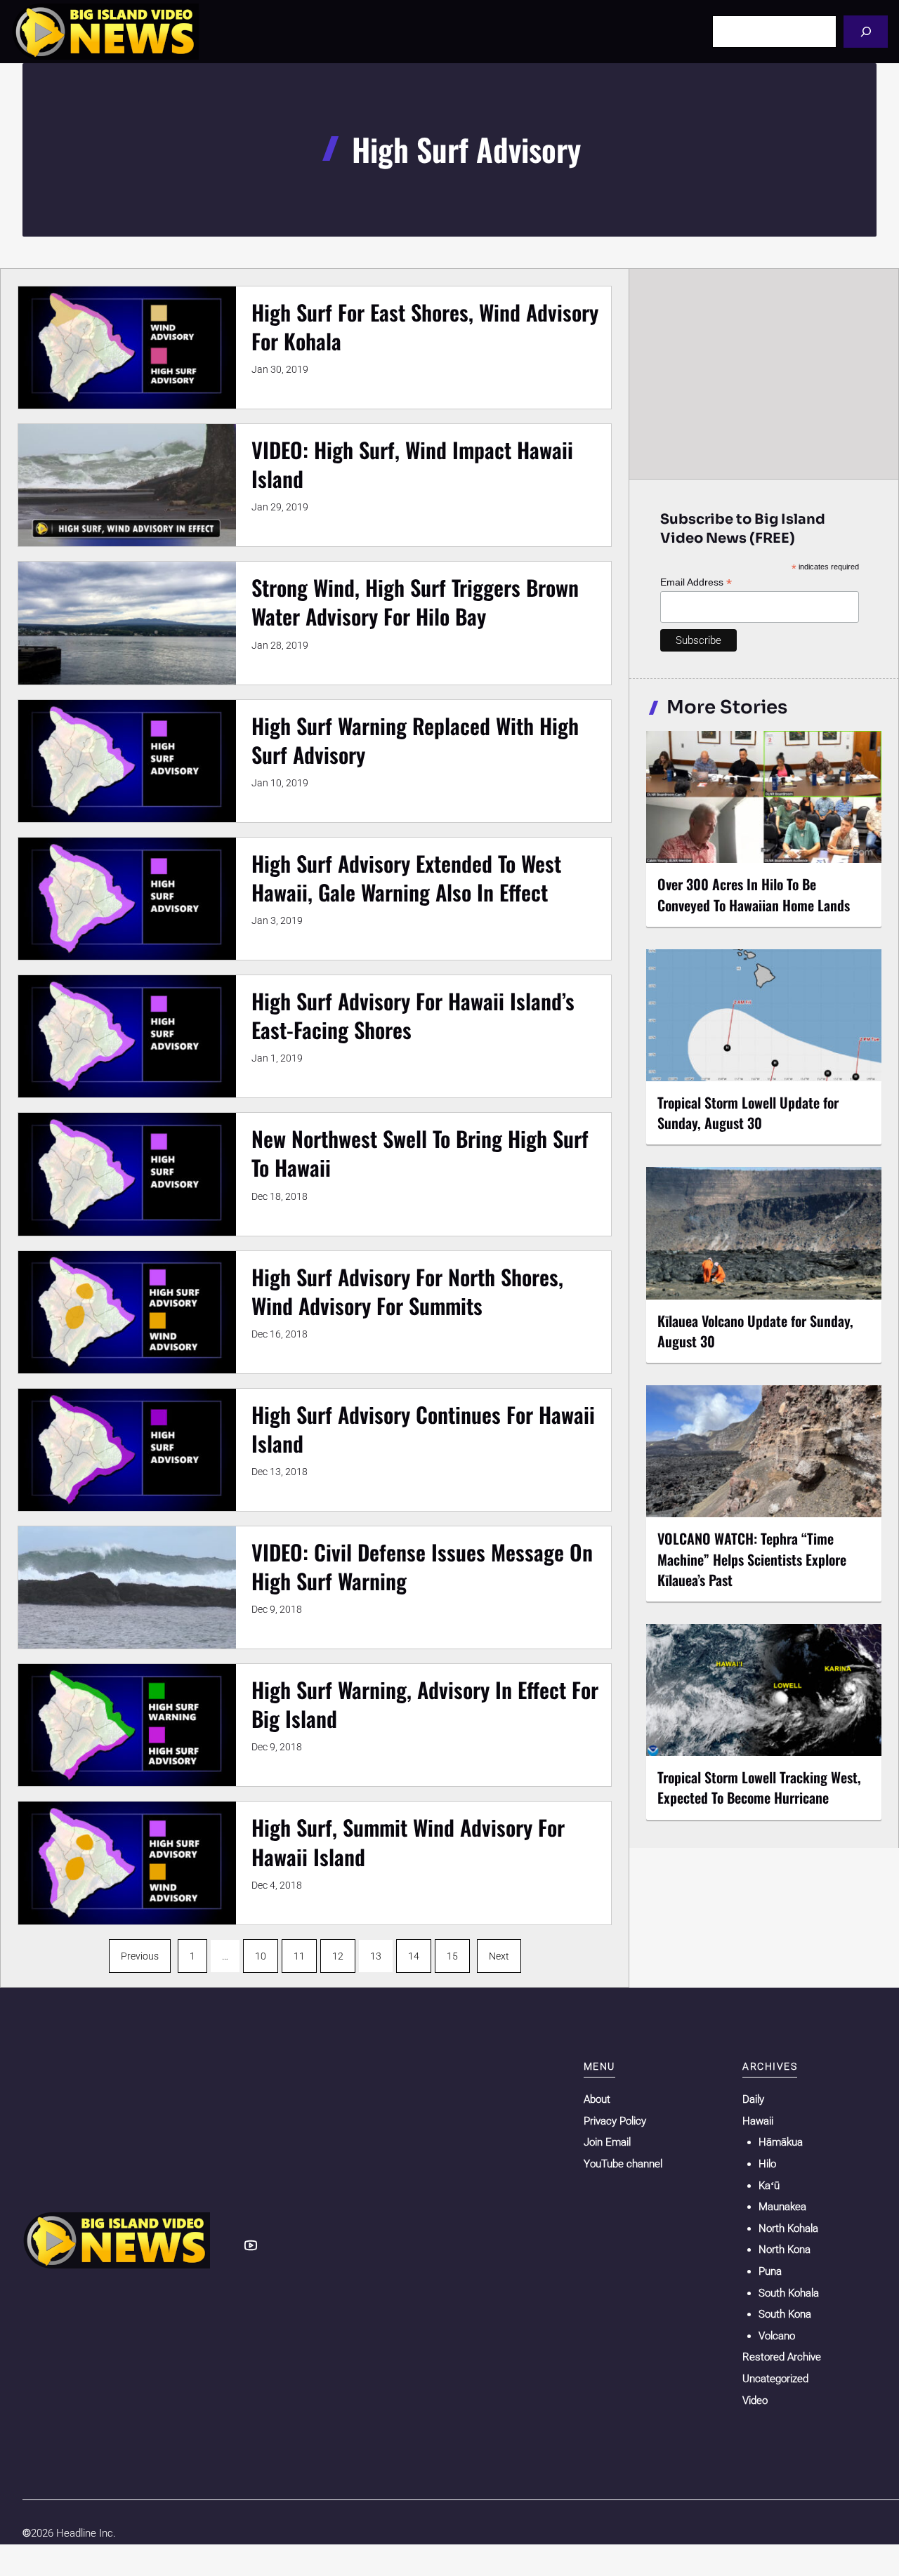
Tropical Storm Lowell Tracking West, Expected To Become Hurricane (759, 1787)
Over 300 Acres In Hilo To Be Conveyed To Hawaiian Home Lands (754, 894)
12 (338, 1956)
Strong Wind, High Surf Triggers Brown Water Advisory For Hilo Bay (415, 602)
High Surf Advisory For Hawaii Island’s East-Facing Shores (413, 1015)
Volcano (777, 2336)
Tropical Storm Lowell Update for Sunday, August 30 (748, 1112)
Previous (140, 1956)
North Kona (785, 2250)
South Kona (785, 2314)
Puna (770, 2271)
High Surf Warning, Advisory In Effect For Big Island (425, 1704)
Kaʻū (769, 2186)
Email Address (696, 582)
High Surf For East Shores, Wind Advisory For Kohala (425, 326)
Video (755, 2400)
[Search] (866, 31)
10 (261, 1956)
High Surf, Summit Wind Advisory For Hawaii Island (408, 1842)
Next (499, 1956)
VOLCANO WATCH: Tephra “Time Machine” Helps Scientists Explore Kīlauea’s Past (752, 1559)
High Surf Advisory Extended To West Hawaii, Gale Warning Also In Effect (406, 878)
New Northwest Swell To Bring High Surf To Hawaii (420, 1153)
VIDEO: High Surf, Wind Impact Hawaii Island (412, 464)
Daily (753, 2099)
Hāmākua (781, 2142)
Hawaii (758, 2121)
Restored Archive (782, 2357)
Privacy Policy (615, 2121)
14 (414, 1956)
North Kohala (788, 2228)
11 (299, 1956)
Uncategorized (775, 2379)
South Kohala (789, 2293)
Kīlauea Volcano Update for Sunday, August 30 (755, 1331)
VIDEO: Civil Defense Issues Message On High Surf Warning (422, 1566)
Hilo (767, 2164)
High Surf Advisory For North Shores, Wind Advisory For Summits (407, 1291)
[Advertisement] (764, 374)
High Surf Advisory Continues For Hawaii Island (423, 1429)
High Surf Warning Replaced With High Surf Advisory (415, 740)
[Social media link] (251, 2245)
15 (452, 1956)
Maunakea (782, 2207)
